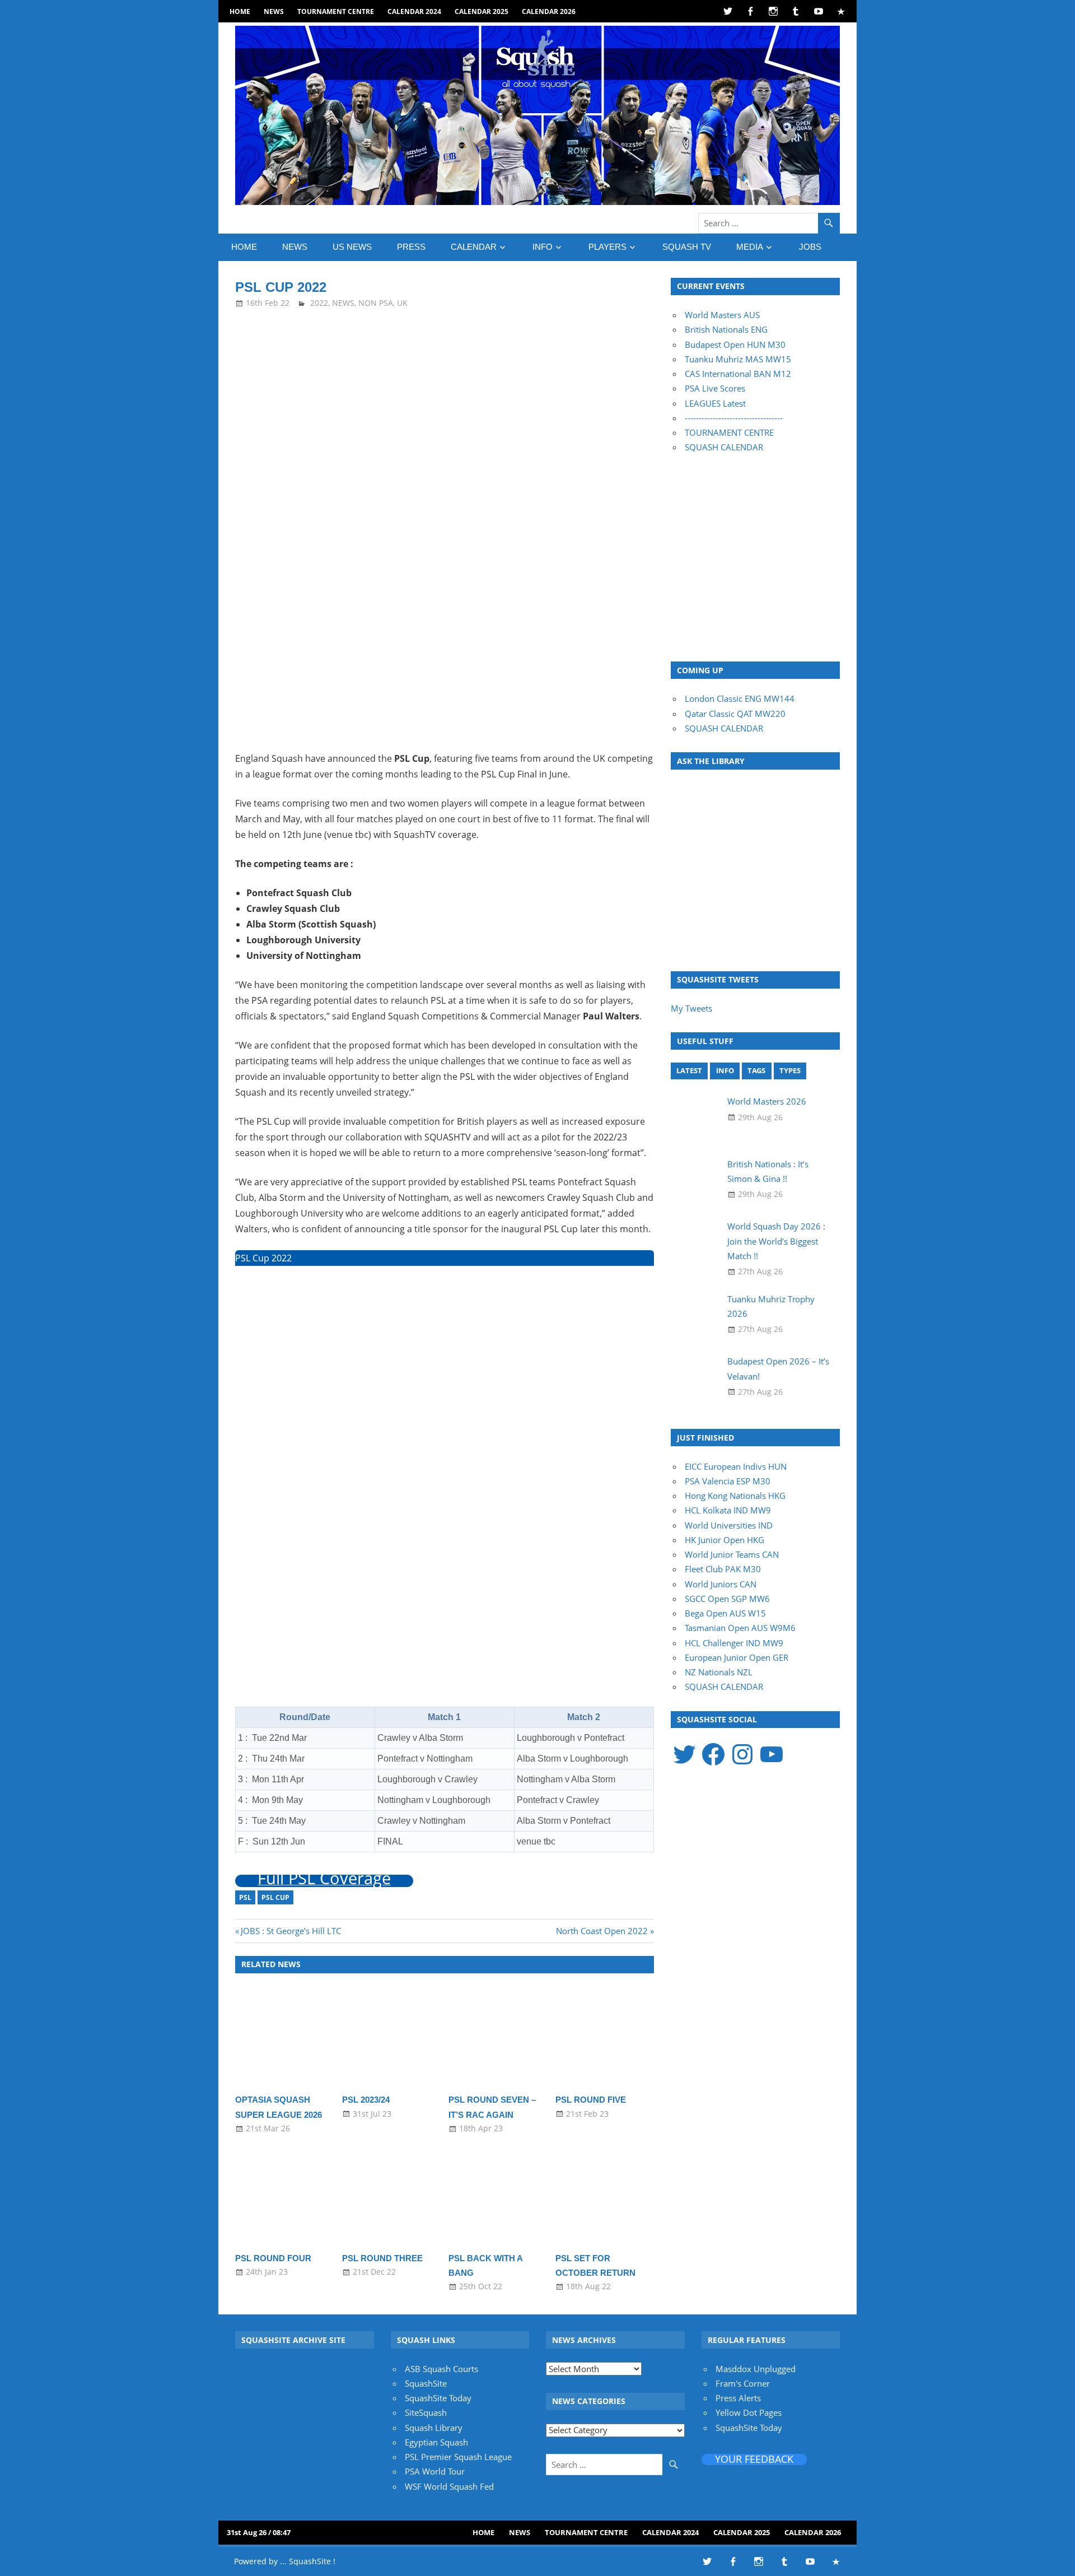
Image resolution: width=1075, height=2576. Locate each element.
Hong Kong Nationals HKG (735, 1496)
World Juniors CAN (721, 1584)
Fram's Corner (743, 2383)
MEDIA (750, 247)
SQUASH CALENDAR (724, 447)
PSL (245, 1897)
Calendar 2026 (549, 11)
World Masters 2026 (767, 1101)
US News (352, 247)
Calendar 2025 (482, 11)
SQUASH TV (687, 247)
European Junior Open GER (737, 1657)
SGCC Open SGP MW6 (727, 1599)
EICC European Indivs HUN (736, 1466)
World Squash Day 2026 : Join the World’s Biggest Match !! (776, 1241)
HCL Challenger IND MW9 (734, 1643)
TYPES (790, 1070)
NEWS (274, 11)
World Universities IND (729, 1525)
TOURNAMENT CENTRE (729, 432)
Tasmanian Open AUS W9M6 (740, 1628)
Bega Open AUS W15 (725, 1613)
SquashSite (426, 2383)
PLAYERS (607, 247)
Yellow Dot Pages (749, 2412)
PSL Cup (275, 1897)
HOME (240, 11)
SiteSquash (426, 2412)
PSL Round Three (382, 2258)
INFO (543, 247)
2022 (319, 303)
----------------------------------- (734, 418)
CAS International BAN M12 (738, 374)
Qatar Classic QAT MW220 (735, 714)
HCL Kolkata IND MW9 (728, 1510)
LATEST (689, 1070)
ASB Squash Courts (441, 2369)
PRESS (411, 247)
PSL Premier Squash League (458, 2457)
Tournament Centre (336, 11)
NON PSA (376, 303)
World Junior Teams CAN (732, 1554)
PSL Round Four (273, 2258)
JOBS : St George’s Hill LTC (291, 1931)
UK (402, 303)
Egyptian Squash (436, 2442)
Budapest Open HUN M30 (735, 344)
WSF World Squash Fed (449, 2486)
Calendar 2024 (414, 11)
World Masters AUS (722, 315)
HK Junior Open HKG (725, 1540)
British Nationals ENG (726, 329)
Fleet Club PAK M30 (723, 1569)
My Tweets (691, 1008)
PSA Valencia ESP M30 (728, 1481)
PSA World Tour (435, 2471)
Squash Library (434, 2428)
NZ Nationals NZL (719, 1672)
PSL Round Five (591, 2100)
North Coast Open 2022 (602, 1931)
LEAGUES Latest (715, 403)
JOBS (810, 247)
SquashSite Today (438, 2398)
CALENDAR (474, 247)
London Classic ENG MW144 (740, 698)
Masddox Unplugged (756, 2369)
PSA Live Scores (715, 388)
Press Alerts (738, 2398)
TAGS (756, 1070)
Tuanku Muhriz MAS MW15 (738, 359)
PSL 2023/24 (366, 2100)
